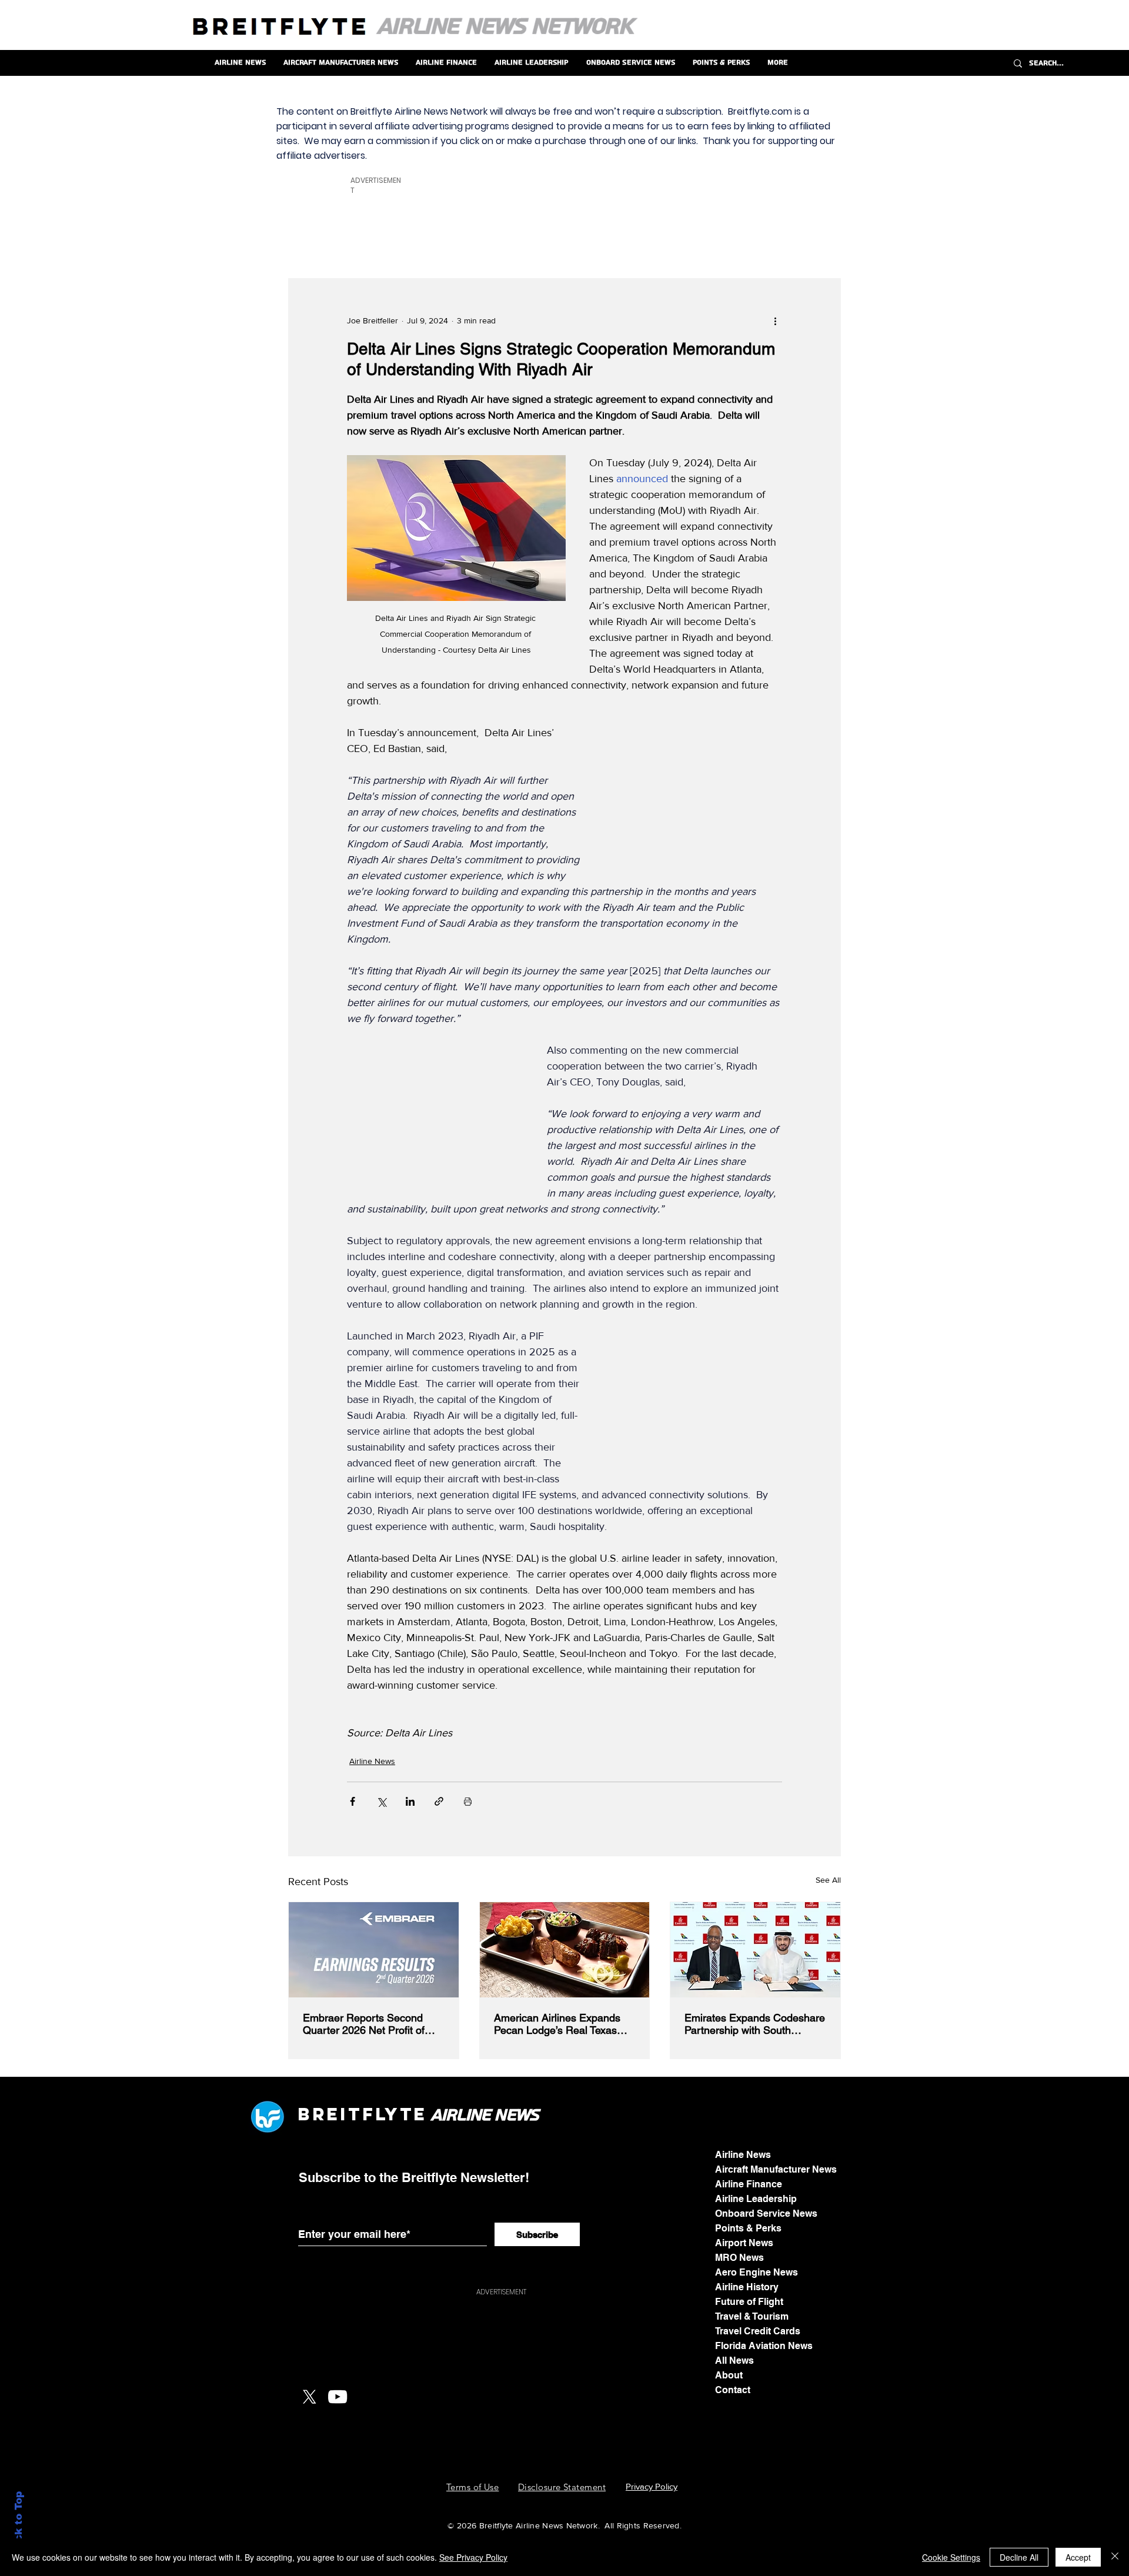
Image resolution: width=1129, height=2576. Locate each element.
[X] (309, 2397)
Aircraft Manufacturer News (776, 2169)
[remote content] (694, 800)
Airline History (747, 2287)
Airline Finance (749, 2184)
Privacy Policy (652, 2486)
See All (828, 1880)
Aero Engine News (756, 2272)
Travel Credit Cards (758, 2331)
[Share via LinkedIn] (410, 1801)
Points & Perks (748, 2228)
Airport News (744, 2243)
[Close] (1115, 2557)
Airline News (372, 1761)
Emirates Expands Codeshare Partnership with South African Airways (755, 2024)
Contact (733, 2390)
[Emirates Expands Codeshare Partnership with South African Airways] (755, 1950)
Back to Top (19, 2523)
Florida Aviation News (764, 2346)
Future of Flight (749, 2302)
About (729, 2375)
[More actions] (775, 321)
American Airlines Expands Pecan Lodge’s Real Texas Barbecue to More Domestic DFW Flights (560, 2024)
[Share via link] (439, 1801)
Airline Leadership (756, 2199)
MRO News (739, 2258)
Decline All (1019, 2557)
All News (734, 2361)
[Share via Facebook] (353, 1801)
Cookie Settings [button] (951, 2557)
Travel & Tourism (752, 2316)
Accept (1078, 2557)
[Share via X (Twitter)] (381, 1801)
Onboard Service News (766, 2214)
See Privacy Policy (473, 2557)
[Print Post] (468, 1801)
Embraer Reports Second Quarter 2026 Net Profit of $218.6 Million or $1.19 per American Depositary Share (368, 2024)
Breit (330, 2114)
